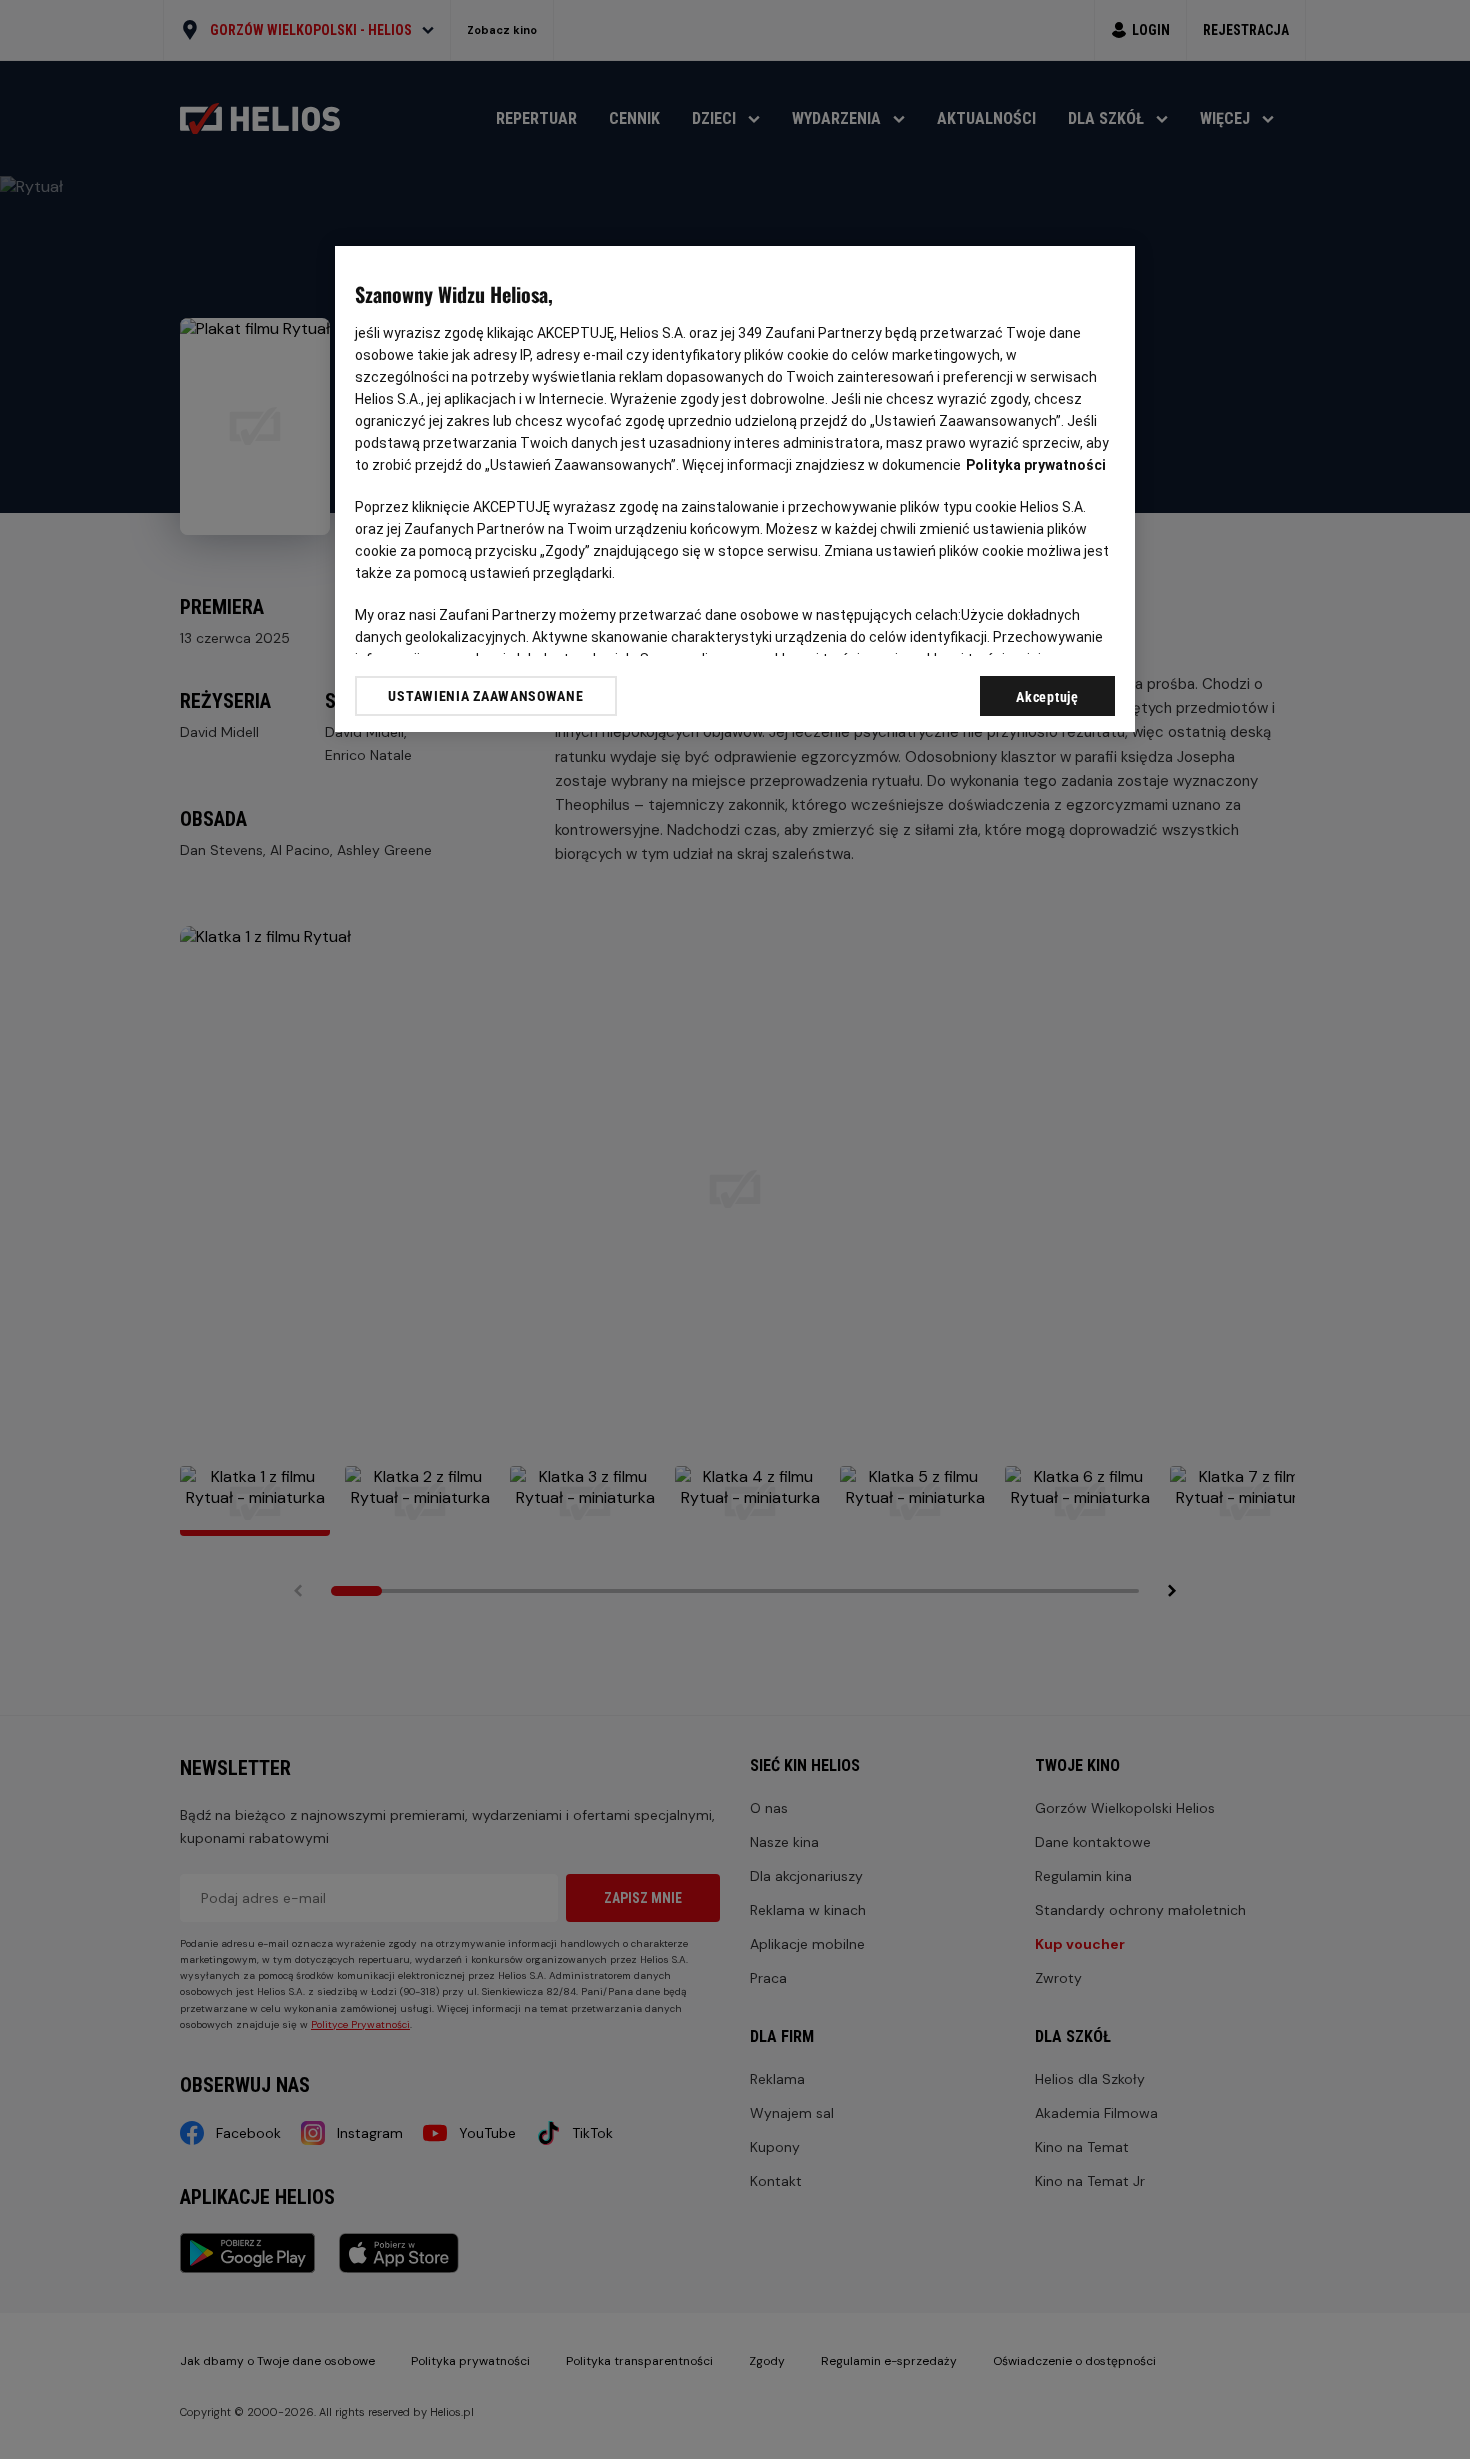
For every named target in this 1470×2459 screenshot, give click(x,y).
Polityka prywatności (1036, 465)
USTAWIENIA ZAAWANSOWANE (485, 696)
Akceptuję (1047, 697)
